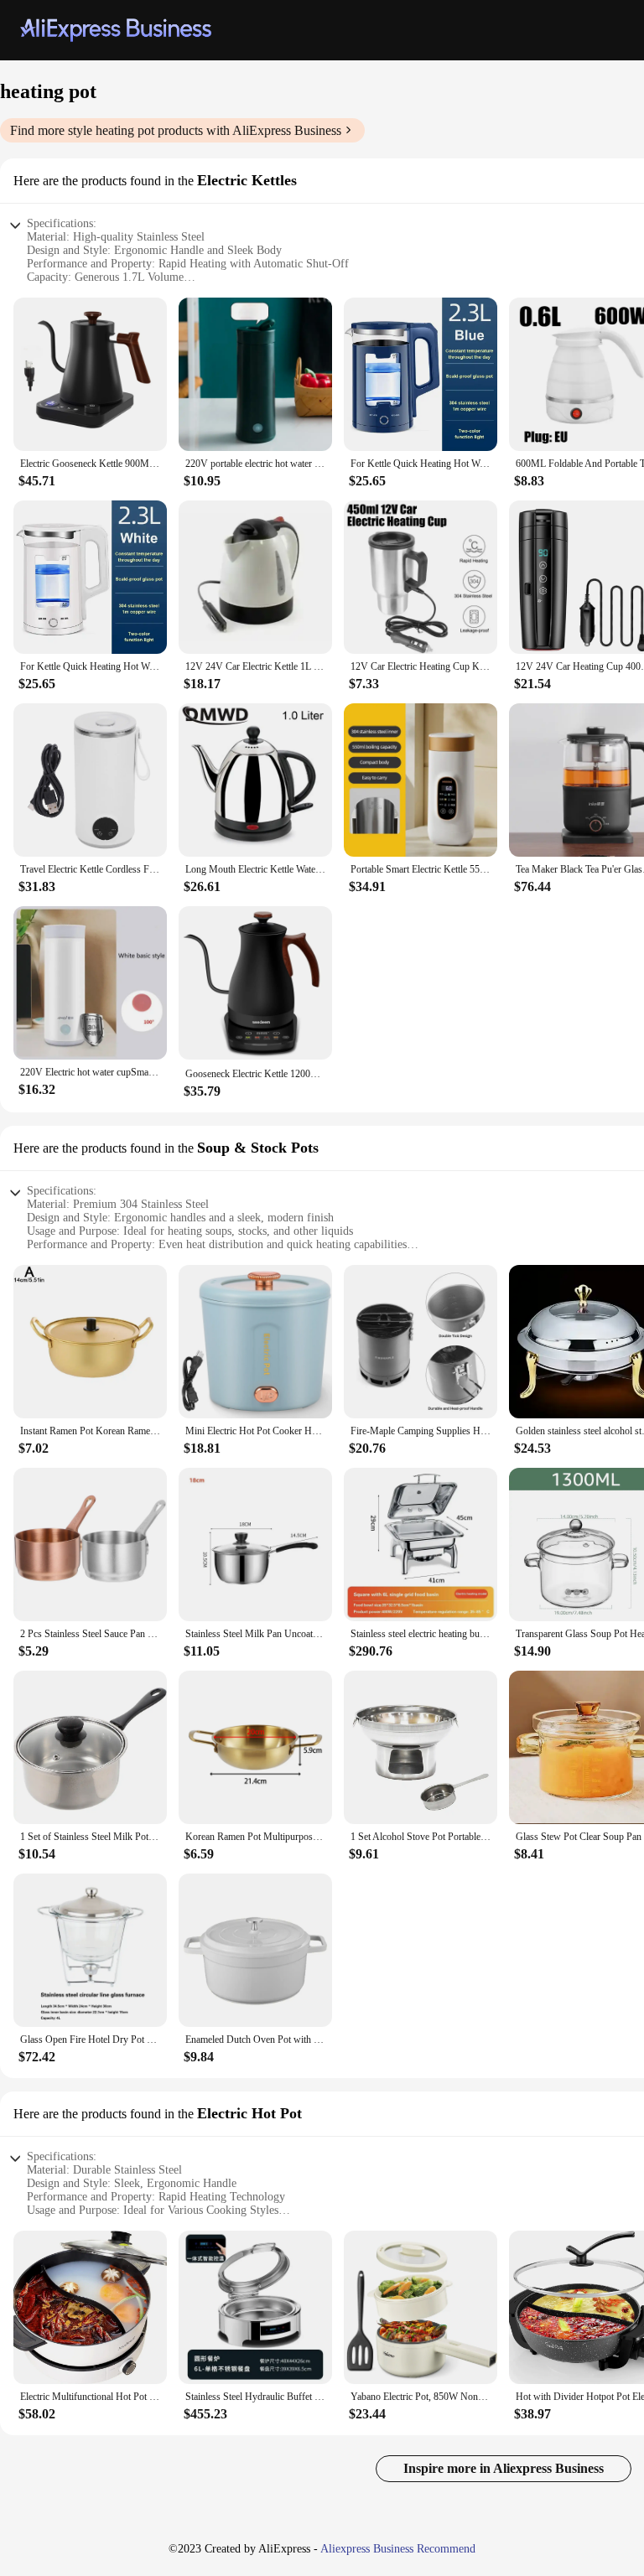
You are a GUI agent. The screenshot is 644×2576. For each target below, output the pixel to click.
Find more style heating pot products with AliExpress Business (176, 130)
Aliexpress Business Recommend (398, 2549)
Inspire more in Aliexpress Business (504, 2468)
